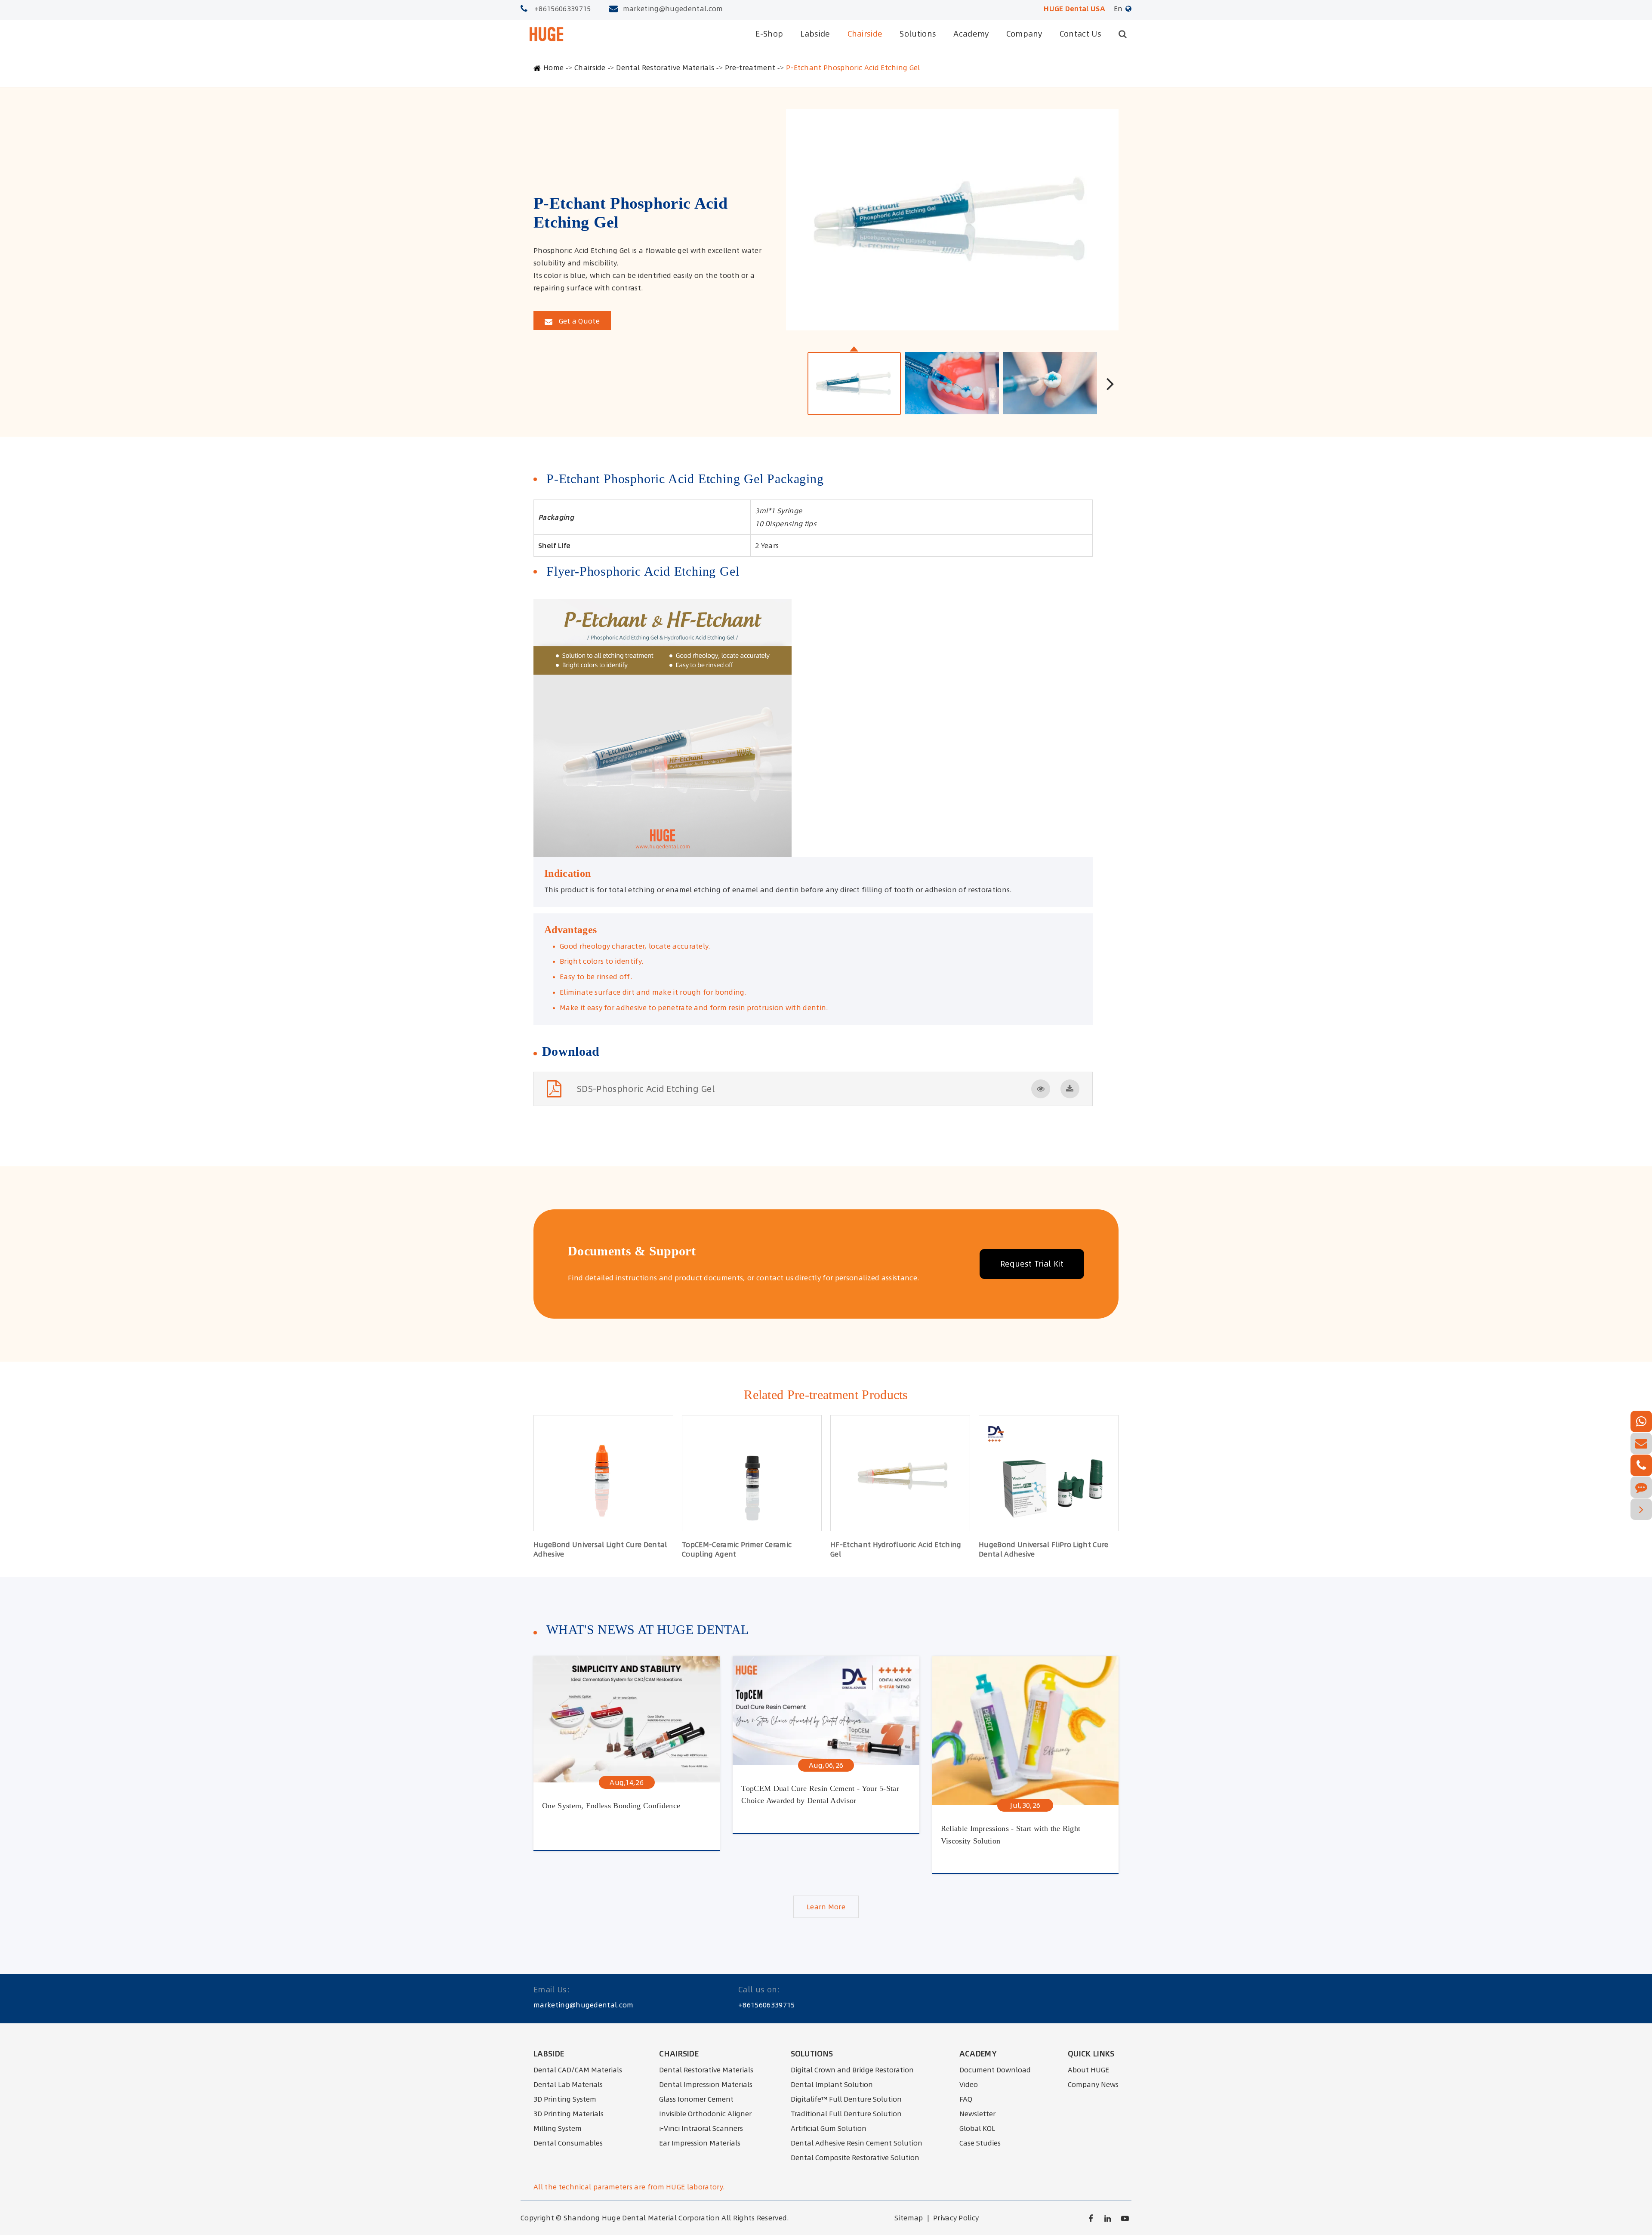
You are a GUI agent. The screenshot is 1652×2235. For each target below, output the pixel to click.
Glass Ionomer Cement (696, 2099)
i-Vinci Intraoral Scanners (701, 2128)
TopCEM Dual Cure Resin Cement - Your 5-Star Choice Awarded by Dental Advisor (820, 1795)
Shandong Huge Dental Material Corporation (642, 2218)
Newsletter (977, 2114)
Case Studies (980, 2143)
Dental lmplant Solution (832, 2084)
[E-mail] (1641, 1443)
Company (1024, 34)
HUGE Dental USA (1074, 9)
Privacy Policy (956, 2218)
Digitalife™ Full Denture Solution (846, 2099)
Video (969, 2084)
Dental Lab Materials (568, 2084)
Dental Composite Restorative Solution (855, 2158)
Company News (1093, 2084)
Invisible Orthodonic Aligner (705, 2114)
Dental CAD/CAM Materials (578, 2070)
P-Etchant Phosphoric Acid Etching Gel (853, 68)
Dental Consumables (568, 2143)
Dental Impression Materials (706, 2084)
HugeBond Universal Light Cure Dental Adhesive (600, 1549)
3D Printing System (565, 2099)
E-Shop (769, 34)
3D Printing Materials (569, 2114)
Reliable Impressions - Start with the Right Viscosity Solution (1011, 1835)
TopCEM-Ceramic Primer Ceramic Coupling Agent (737, 1549)
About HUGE (1088, 2070)
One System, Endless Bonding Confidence (611, 1806)
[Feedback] (1641, 1487)
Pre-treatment (750, 68)
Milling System (558, 2128)
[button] (1110, 383)
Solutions (918, 34)
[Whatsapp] (1641, 1421)
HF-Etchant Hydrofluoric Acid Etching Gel (896, 1549)
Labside (815, 34)
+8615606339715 (562, 9)
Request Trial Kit (1032, 1264)
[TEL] (1641, 1465)
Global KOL (977, 2128)
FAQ (966, 2099)
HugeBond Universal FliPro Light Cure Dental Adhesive (1044, 1549)
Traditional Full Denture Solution (846, 2114)
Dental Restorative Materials (665, 68)
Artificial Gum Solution (829, 2128)
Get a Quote (578, 321)
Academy (971, 34)
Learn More (826, 1907)
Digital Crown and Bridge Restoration (852, 2070)
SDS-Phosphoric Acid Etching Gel (646, 1089)
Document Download (995, 2070)
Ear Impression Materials (700, 2143)
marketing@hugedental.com (673, 9)
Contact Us (1080, 34)
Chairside (865, 34)
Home (553, 68)
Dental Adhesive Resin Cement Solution (857, 2143)
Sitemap (909, 2218)
